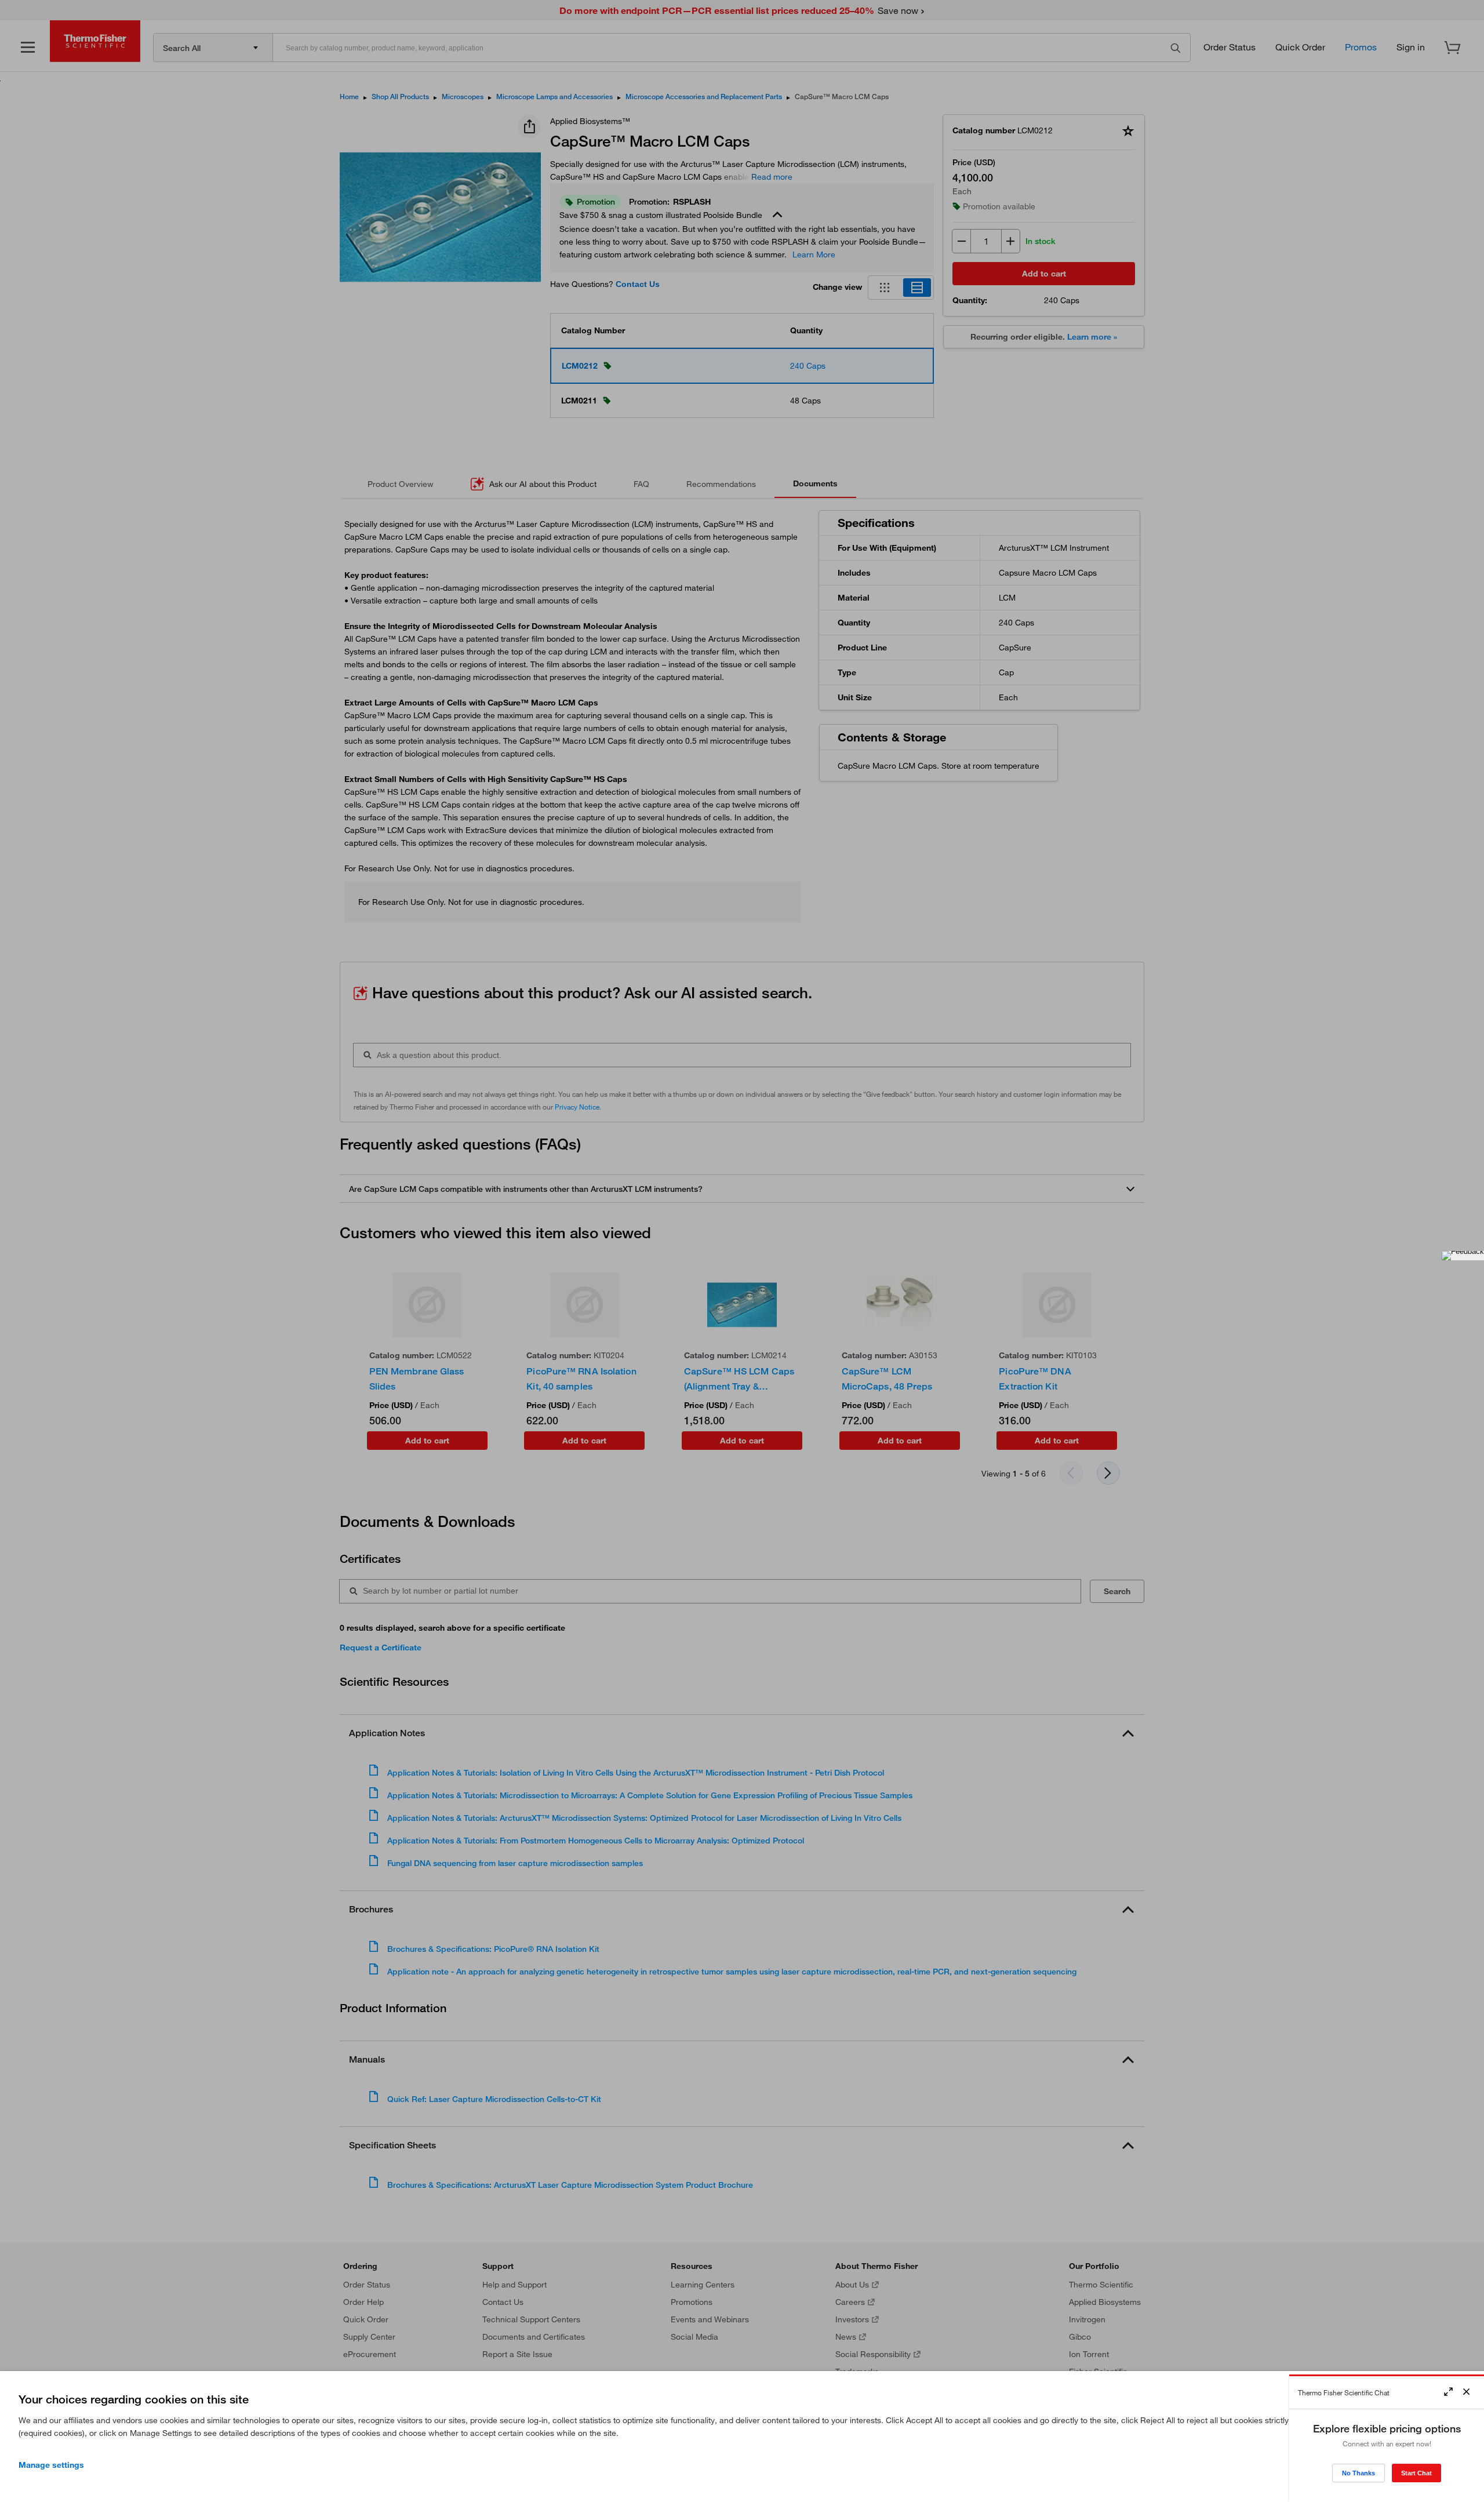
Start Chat (1416, 2473)
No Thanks (1358, 2473)
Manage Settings (51, 2465)
